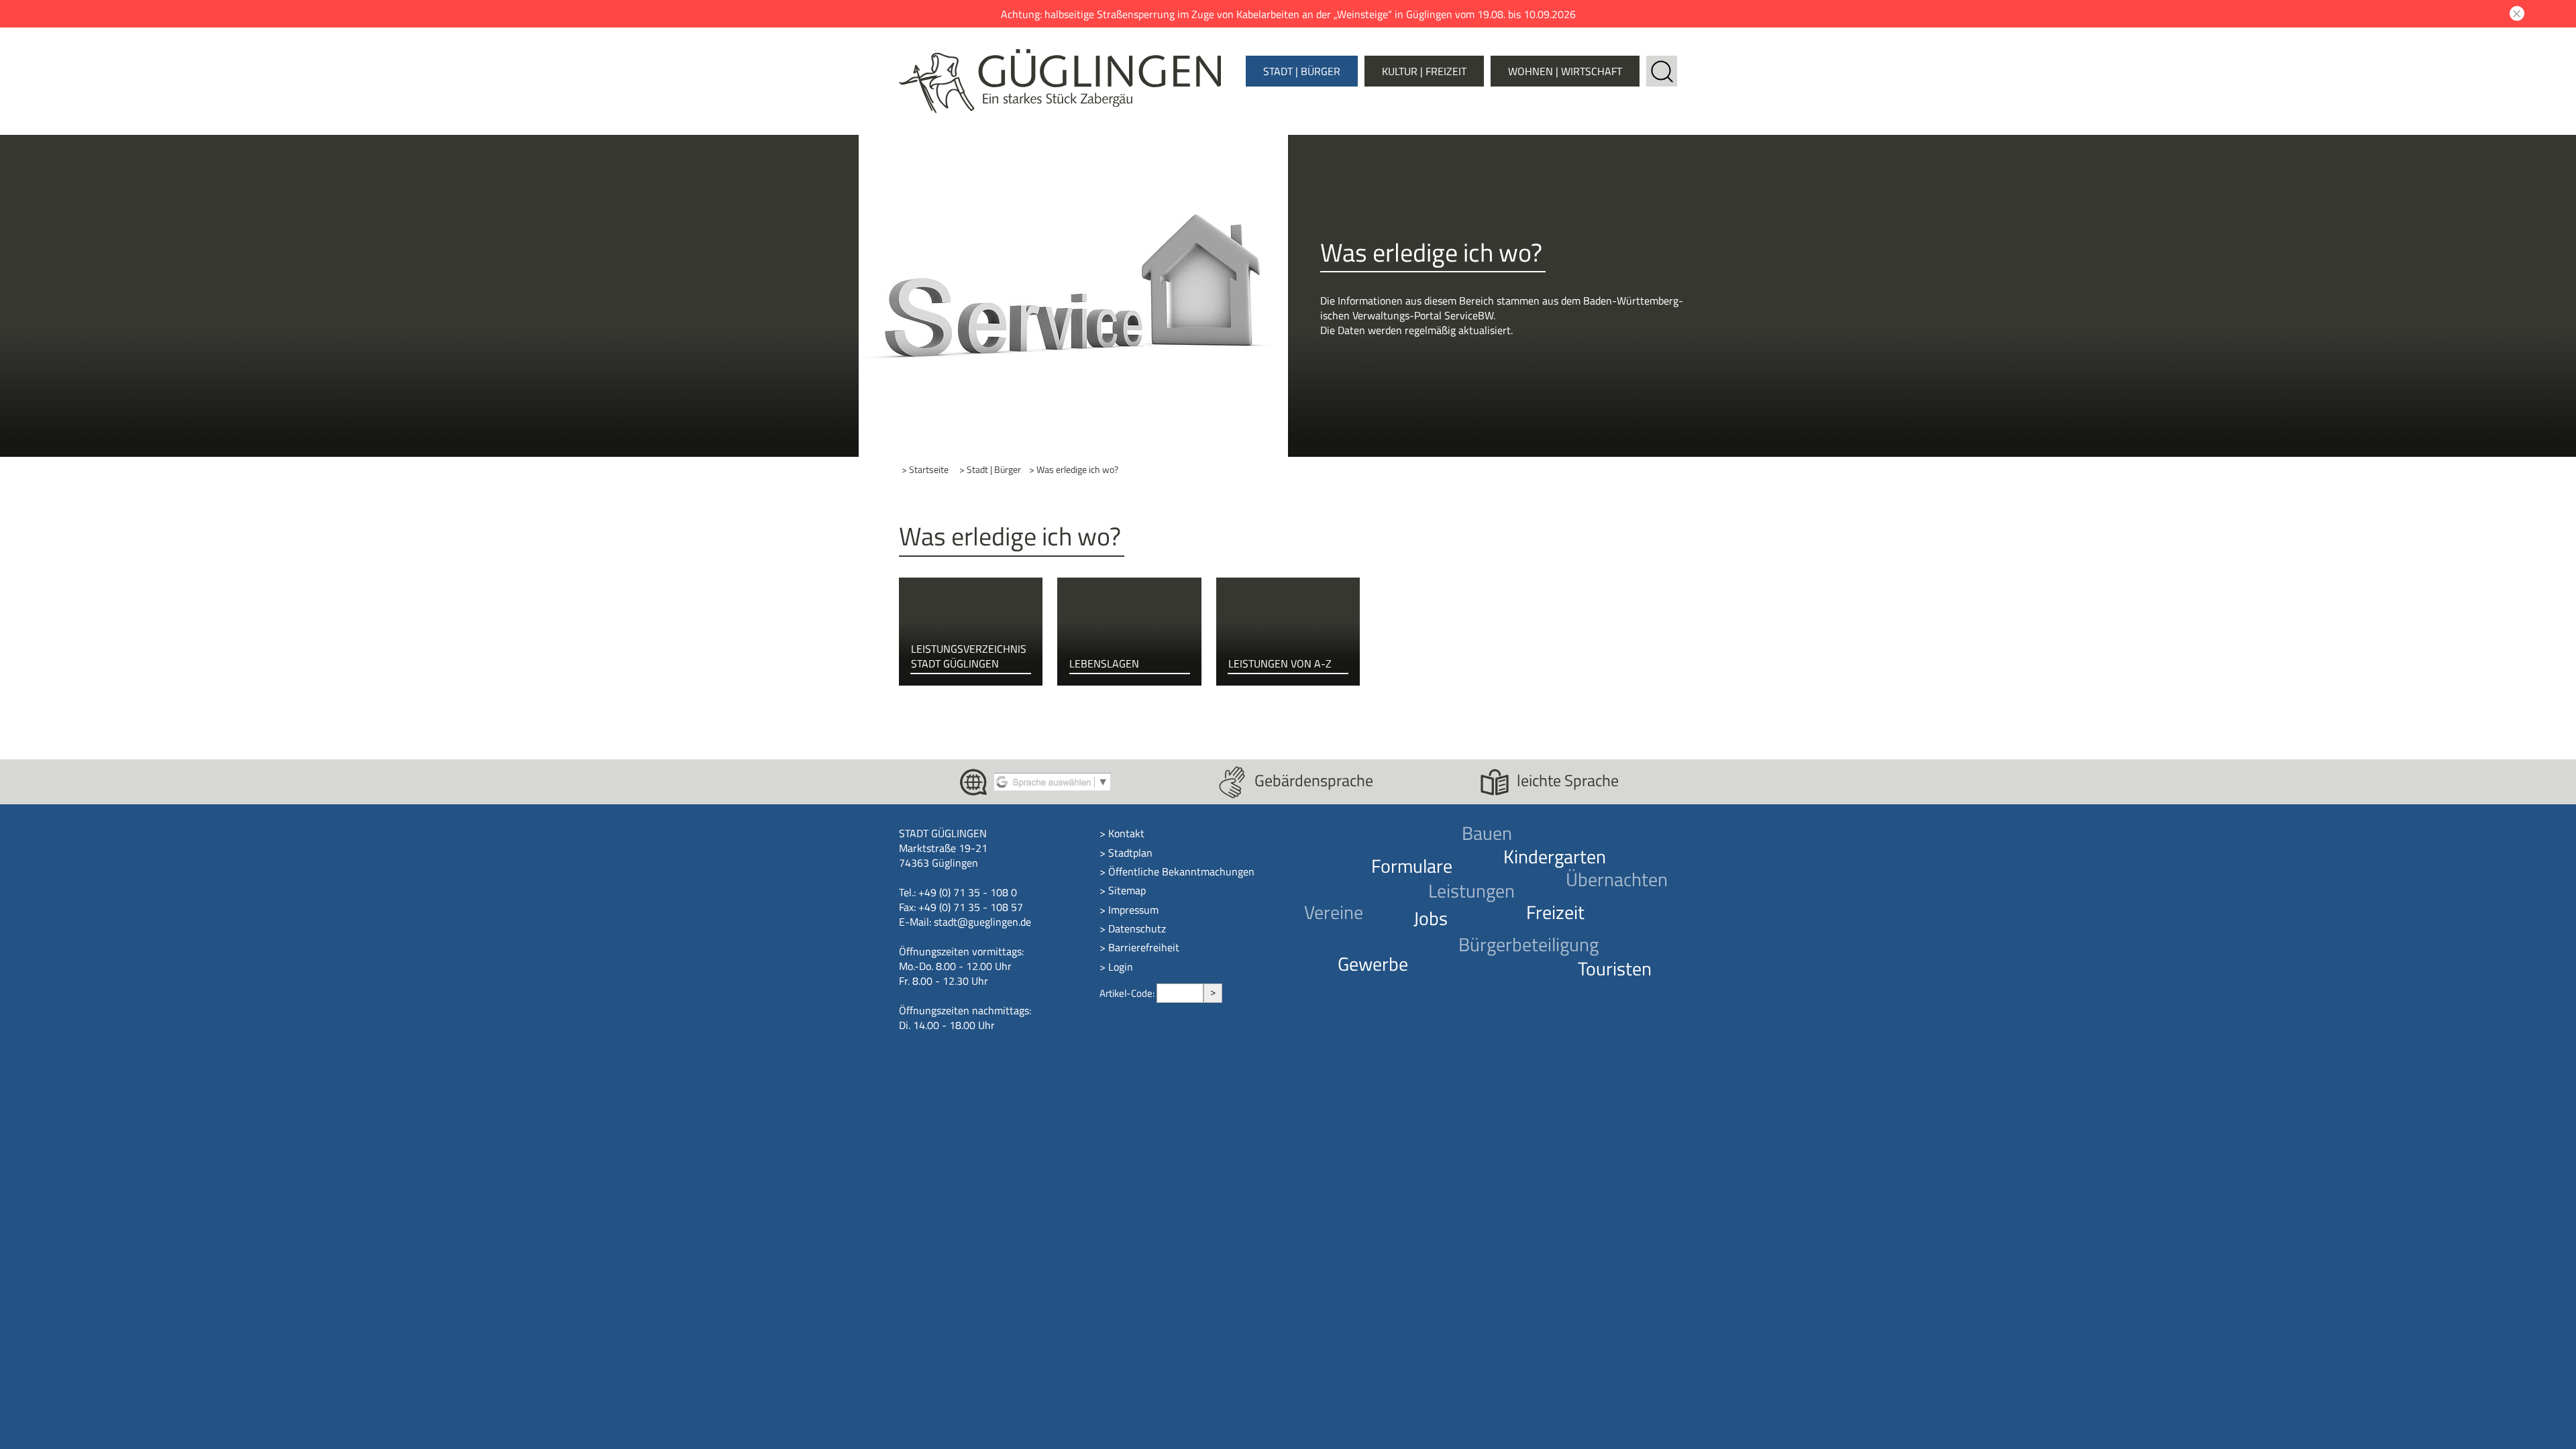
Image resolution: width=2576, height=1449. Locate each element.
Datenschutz (1137, 928)
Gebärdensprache (1314, 780)
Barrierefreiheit (1144, 947)
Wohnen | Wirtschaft (1565, 71)
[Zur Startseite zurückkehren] (1060, 56)
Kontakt (1126, 833)
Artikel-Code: (1128, 993)
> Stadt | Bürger (990, 470)
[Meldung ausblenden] (2515, 13)
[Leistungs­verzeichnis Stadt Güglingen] (971, 632)
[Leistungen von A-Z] (1288, 632)
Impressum (1133, 910)
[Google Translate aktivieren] (1052, 781)
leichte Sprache (1568, 780)
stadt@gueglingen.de (982, 922)
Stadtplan (1130, 853)
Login (1121, 967)
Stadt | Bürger (1302, 71)
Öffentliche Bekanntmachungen (1181, 871)
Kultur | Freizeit (1424, 71)
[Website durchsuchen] (1662, 63)
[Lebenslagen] (1129, 632)
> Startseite (925, 470)
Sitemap (1127, 890)
